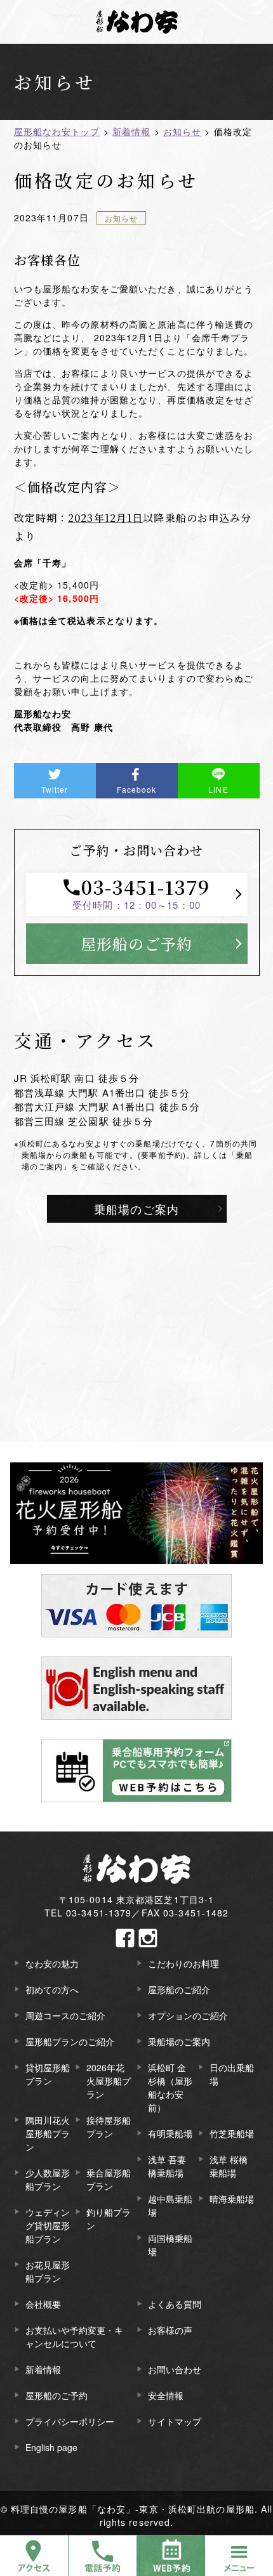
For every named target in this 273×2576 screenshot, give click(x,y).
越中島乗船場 (170, 2205)
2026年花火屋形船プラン (109, 2081)
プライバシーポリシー (70, 2421)
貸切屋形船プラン (48, 2074)
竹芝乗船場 (232, 2133)
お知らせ (121, 218)
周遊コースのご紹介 (65, 2015)
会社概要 (43, 2304)
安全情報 (166, 2395)
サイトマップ (175, 2421)
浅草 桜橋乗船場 (229, 2166)
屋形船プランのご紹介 (70, 2041)
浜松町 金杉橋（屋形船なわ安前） (170, 2087)
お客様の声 (170, 2330)
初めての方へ (52, 1989)
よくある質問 (175, 2304)
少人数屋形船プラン (48, 2179)
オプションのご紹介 (188, 2015)
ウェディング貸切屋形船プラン (48, 2225)
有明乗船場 (170, 2133)
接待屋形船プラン (109, 2127)
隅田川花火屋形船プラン (48, 2133)
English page (51, 2447)
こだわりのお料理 (183, 1963)
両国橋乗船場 (170, 2245)
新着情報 (43, 2369)
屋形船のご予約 (136, 943)
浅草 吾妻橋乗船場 (167, 2166)
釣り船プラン (109, 2219)
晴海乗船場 (232, 2199)
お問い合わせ (175, 2369)
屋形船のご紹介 (179, 1989)
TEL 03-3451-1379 (88, 1913)
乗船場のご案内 (136, 1209)
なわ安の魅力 (52, 1963)
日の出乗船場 (232, 2074)
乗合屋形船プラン (109, 2179)
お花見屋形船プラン (48, 2271)
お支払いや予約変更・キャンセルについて (74, 2337)
